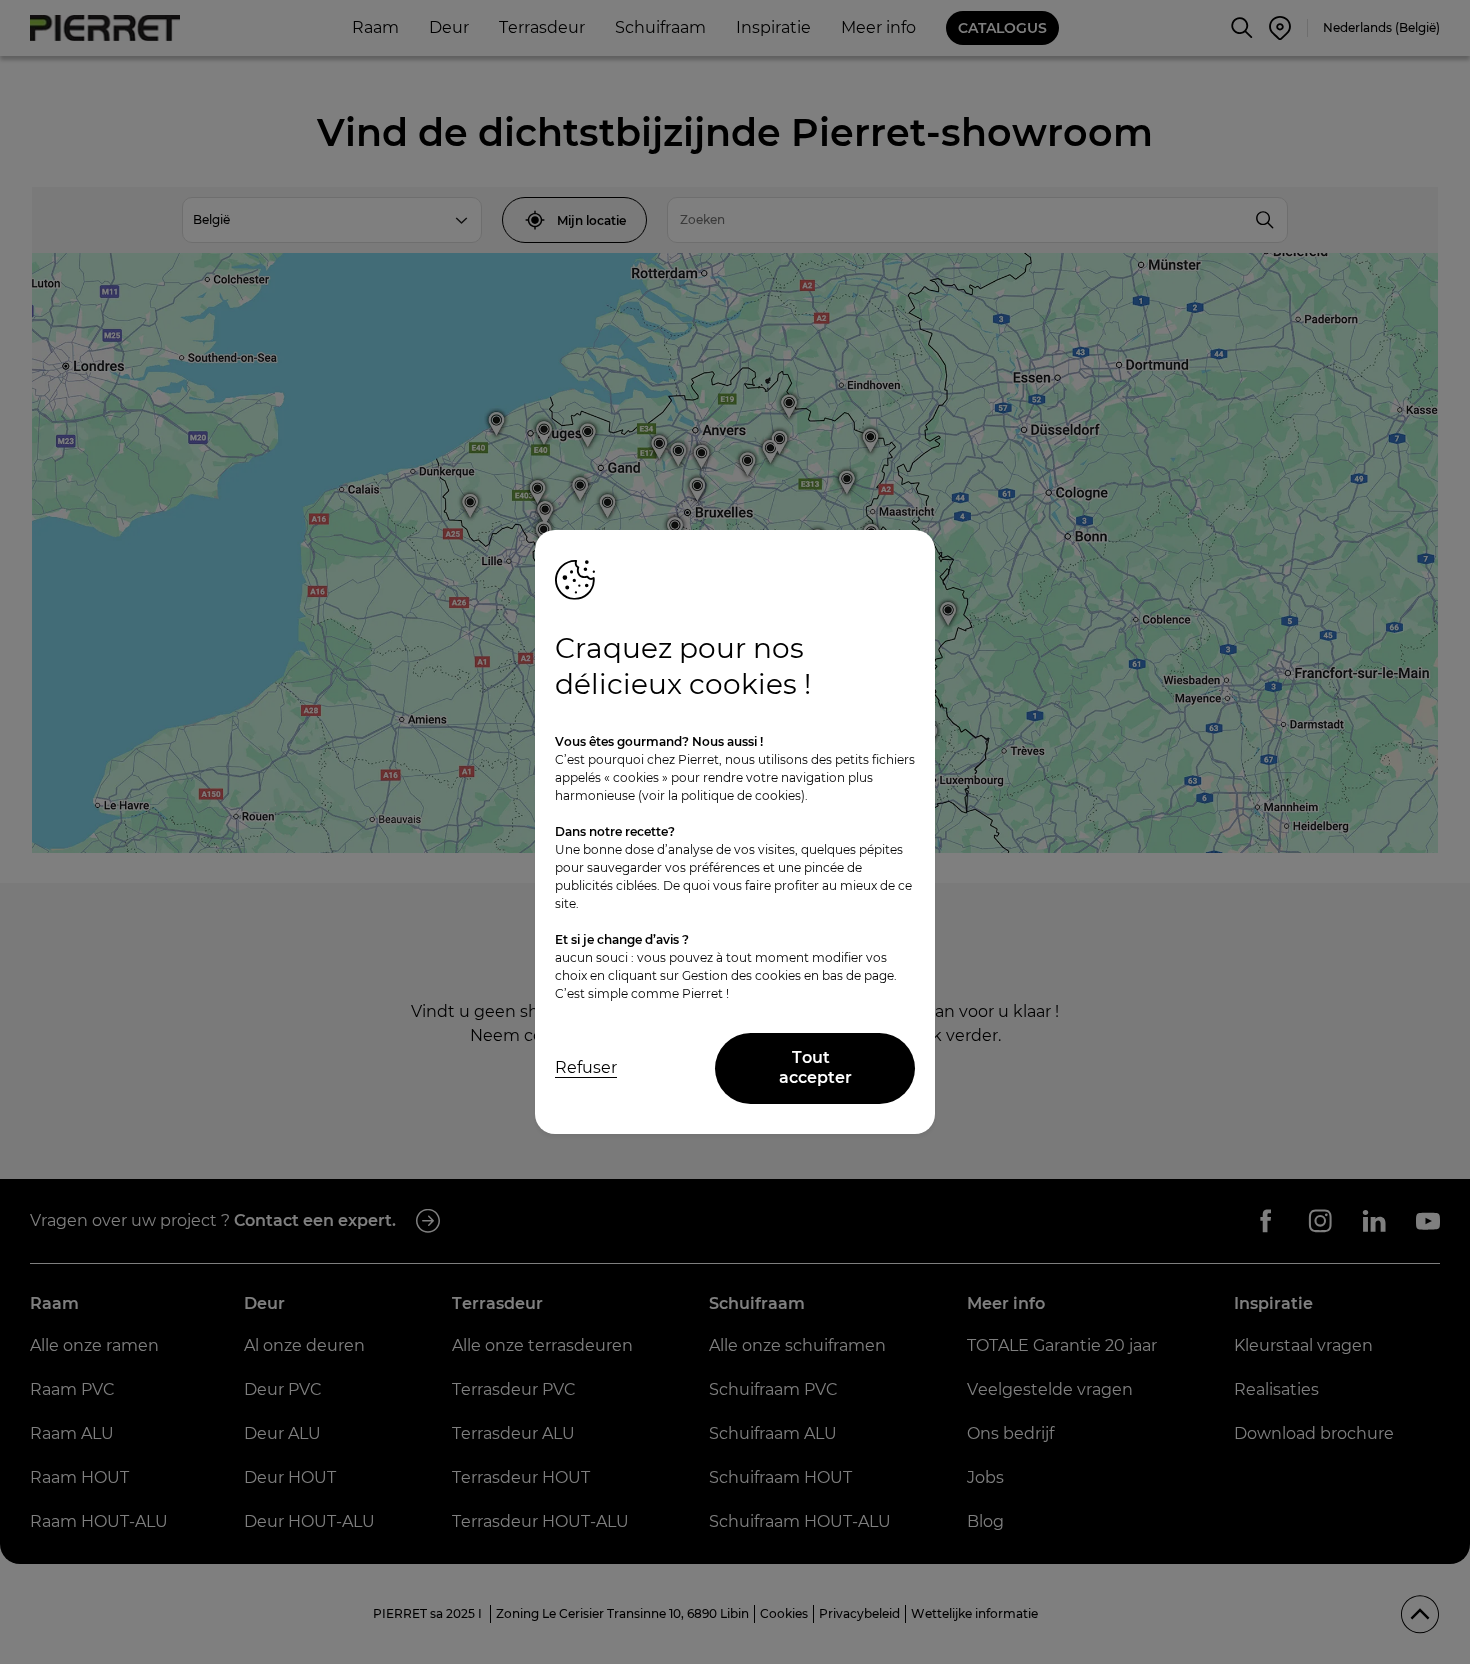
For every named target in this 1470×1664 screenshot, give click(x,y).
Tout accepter (815, 1068)
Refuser (586, 1067)
